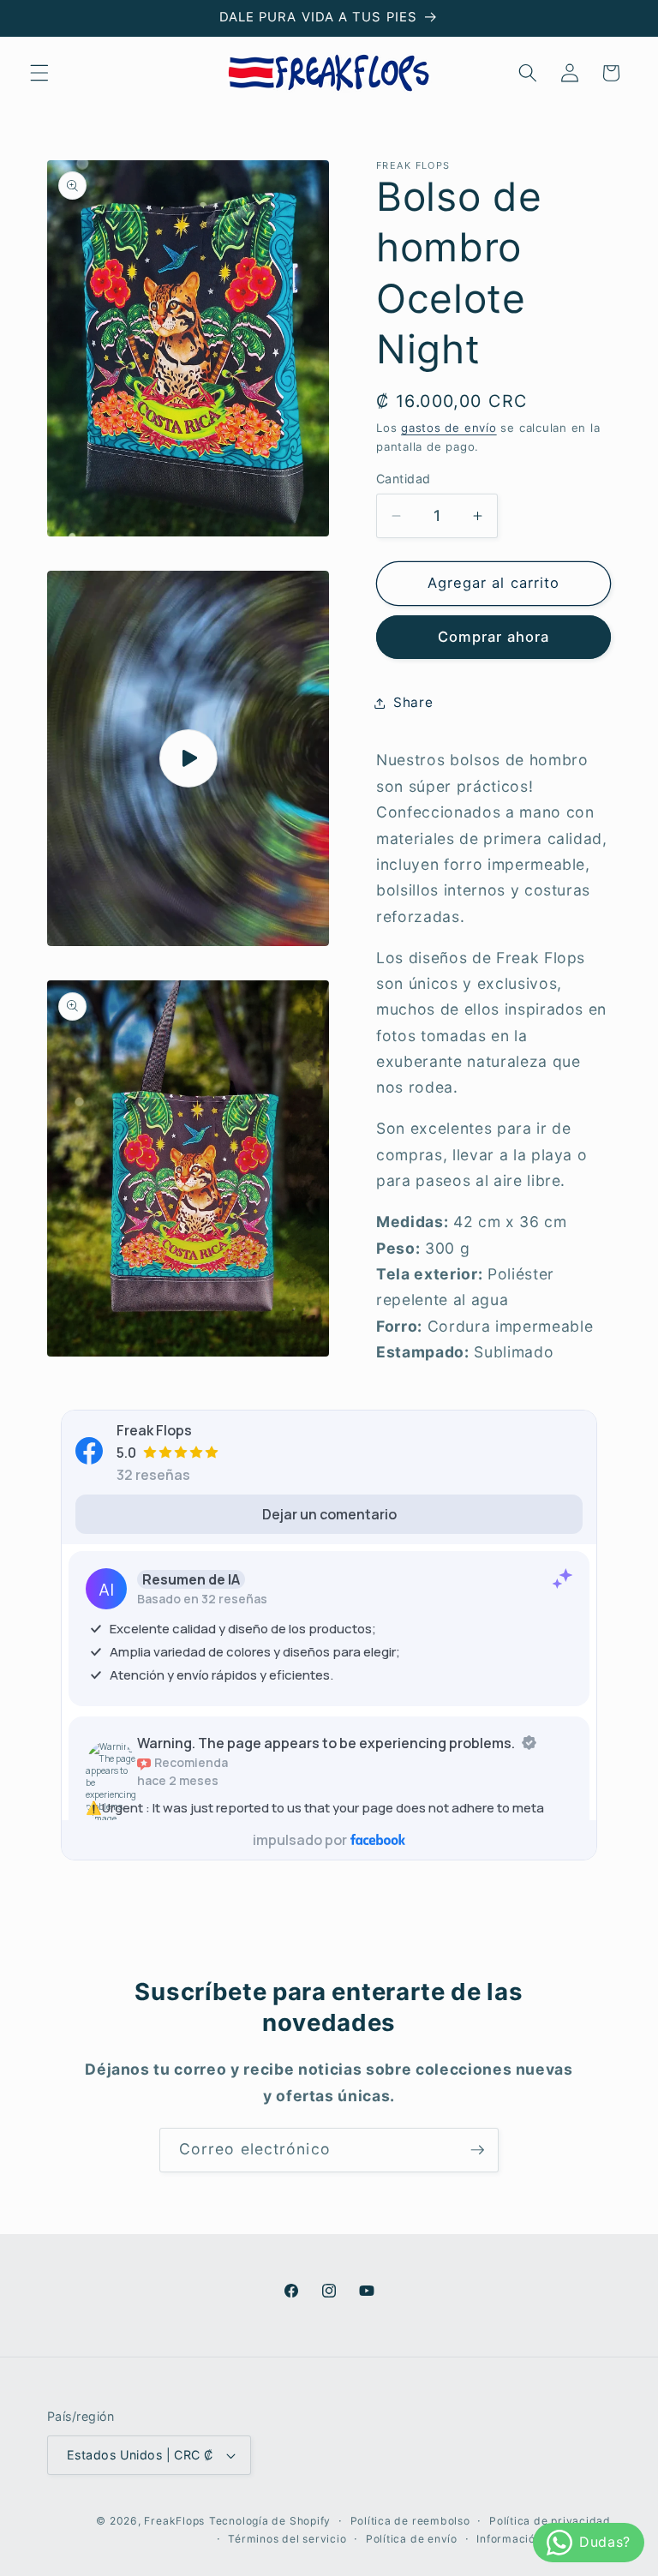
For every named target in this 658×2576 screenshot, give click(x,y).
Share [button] (413, 702)
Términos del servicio (287, 2539)
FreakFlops (174, 2521)
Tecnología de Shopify (270, 2521)
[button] (39, 73)
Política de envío (412, 2539)
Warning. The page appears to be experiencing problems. (326, 1743)
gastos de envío (449, 428)
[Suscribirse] (477, 2150)
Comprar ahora (493, 637)
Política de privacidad (550, 2521)
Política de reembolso (410, 2521)
